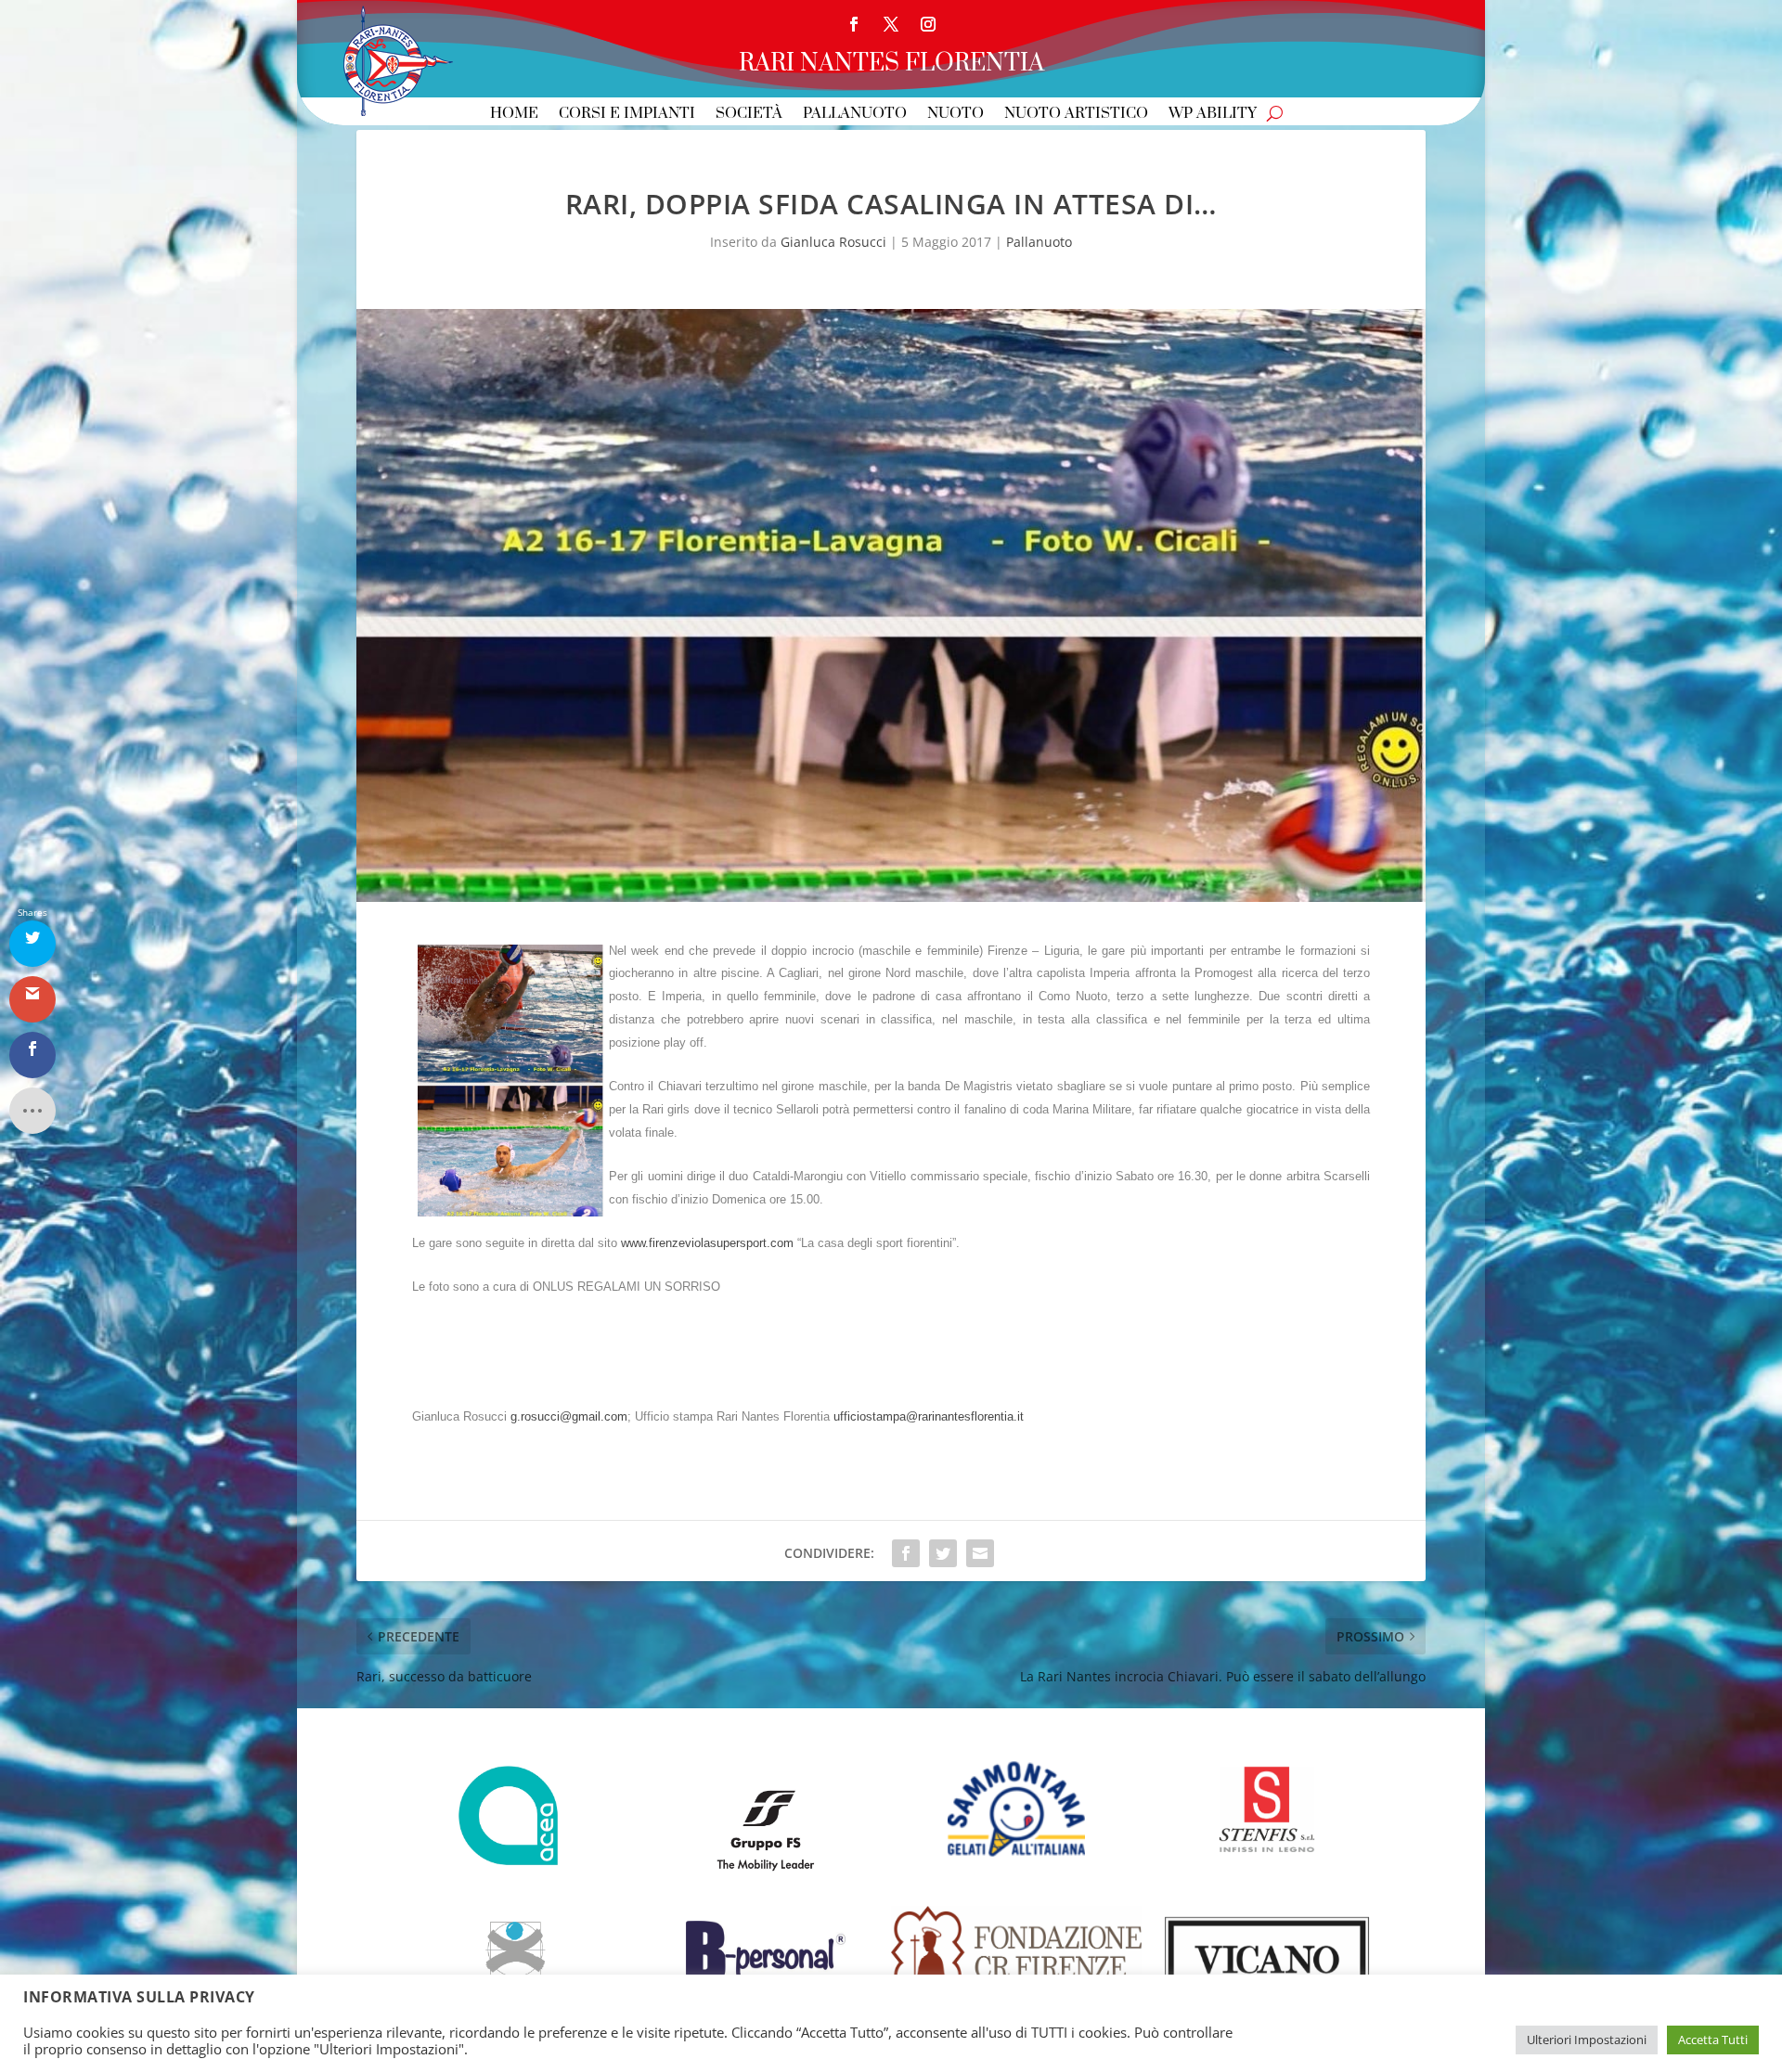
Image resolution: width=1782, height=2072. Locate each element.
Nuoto (956, 115)
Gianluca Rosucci (833, 242)
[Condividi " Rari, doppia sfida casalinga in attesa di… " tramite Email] (980, 1553)
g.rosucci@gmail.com (569, 1416)
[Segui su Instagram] (928, 24)
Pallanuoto (855, 115)
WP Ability (1213, 115)
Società (749, 115)
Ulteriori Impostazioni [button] (1587, 2040)
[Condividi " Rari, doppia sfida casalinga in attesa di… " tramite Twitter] (943, 1553)
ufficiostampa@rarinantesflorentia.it (929, 1416)
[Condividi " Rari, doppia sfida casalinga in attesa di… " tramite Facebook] (906, 1553)
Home (514, 115)
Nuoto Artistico (1076, 115)
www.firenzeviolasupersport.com (707, 1243)
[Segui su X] (891, 24)
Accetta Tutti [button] (1713, 2040)
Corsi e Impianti (627, 115)
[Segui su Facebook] (854, 24)
